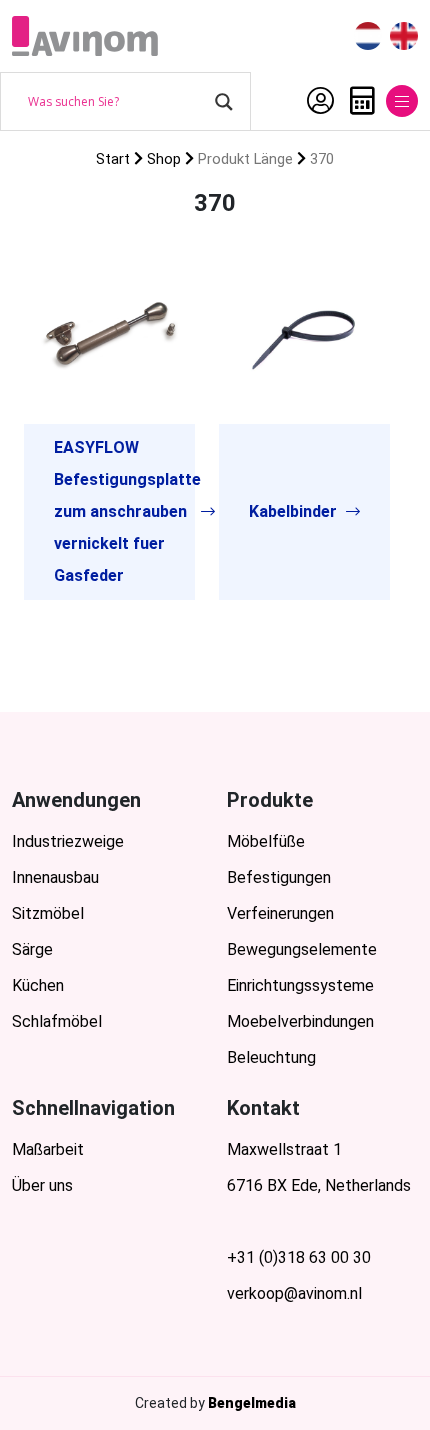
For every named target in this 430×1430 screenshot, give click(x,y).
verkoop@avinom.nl (294, 1293)
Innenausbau (55, 877)
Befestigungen (279, 877)
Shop (164, 159)
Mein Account (315, 101)
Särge (32, 949)
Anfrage (357, 101)
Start (113, 159)
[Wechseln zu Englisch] (404, 36)
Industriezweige (68, 841)
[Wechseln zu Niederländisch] (368, 36)
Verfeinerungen (280, 913)
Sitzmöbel (48, 913)
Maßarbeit (48, 1149)
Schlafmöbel (57, 1021)
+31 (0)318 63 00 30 (299, 1257)
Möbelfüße (266, 841)
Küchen (38, 985)
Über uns (42, 1185)
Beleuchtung (271, 1057)
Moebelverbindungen (300, 1021)
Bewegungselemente (302, 949)
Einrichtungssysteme (300, 985)
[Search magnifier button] (224, 102)
